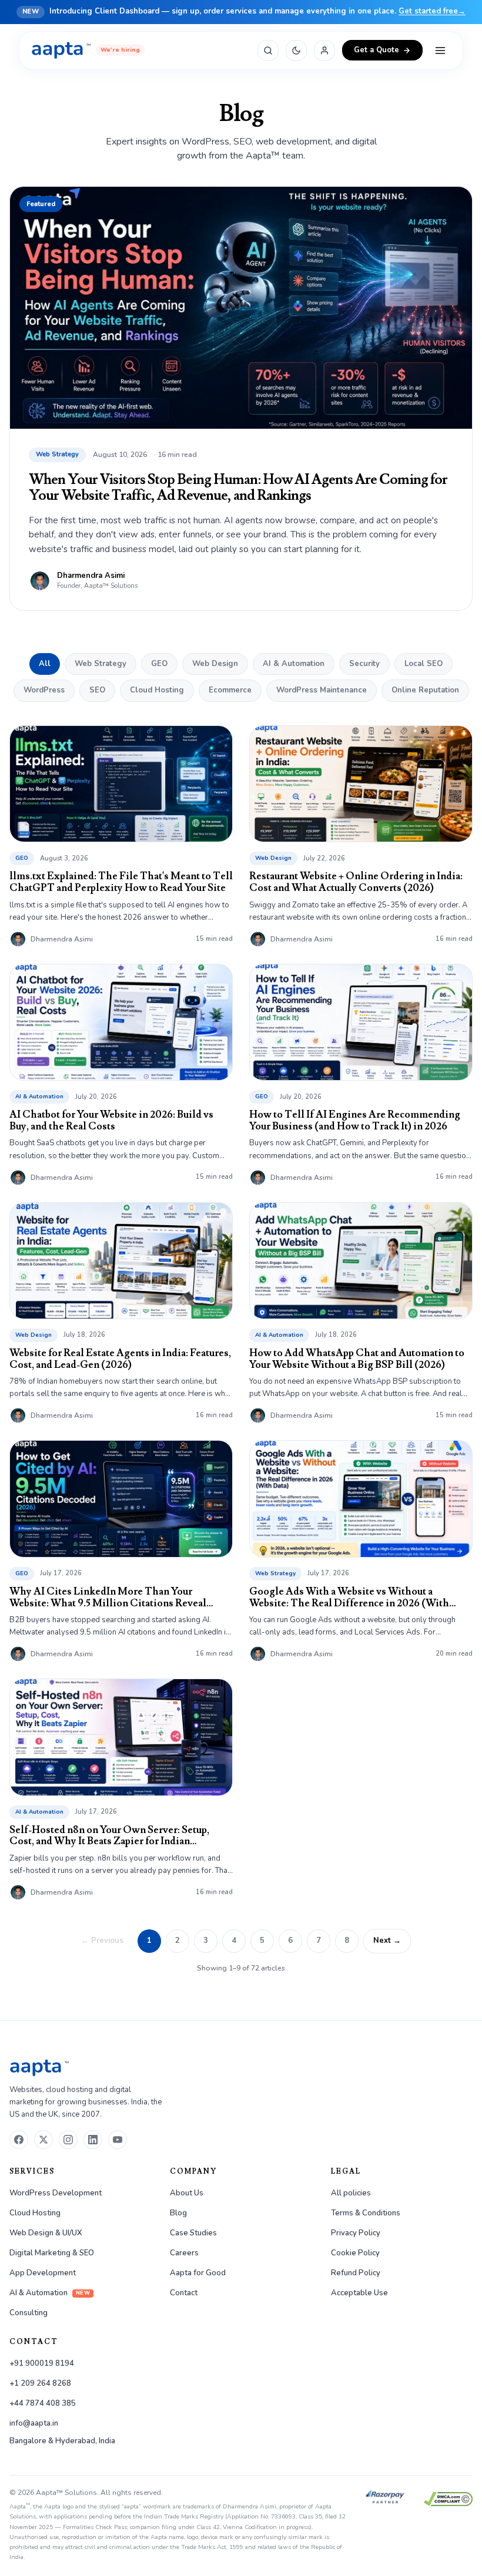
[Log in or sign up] (324, 51)
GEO (159, 664)
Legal (346, 2172)
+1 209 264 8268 (40, 2383)
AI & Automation (294, 664)
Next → (387, 1941)
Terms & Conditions (366, 2213)
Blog (178, 2213)
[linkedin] (93, 2140)
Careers (184, 2253)
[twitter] (43, 2140)
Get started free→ (432, 11)
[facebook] (19, 2140)
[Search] (268, 51)
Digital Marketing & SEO (52, 2253)
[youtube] (118, 2140)
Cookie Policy (355, 2253)
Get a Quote (376, 50)
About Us (187, 2193)
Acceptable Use (359, 2293)
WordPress (44, 690)
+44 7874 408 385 (43, 2403)
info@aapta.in (34, 2423)
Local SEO (424, 664)
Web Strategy (101, 664)
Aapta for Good (198, 2273)
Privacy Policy (356, 2233)
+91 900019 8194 (42, 2363)
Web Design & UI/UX (46, 2233)
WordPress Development (56, 2193)
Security (364, 664)
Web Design (215, 664)
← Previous (102, 1941)
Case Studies (193, 2233)
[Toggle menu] (440, 51)
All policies (351, 2193)
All (45, 664)
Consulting (29, 2313)
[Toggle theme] (296, 51)
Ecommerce (230, 690)
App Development (43, 2273)
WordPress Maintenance (322, 690)
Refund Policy (356, 2273)
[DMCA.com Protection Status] (448, 2499)
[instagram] (68, 2140)
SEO (97, 690)
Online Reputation (425, 690)
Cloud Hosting (157, 690)
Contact (184, 2293)
